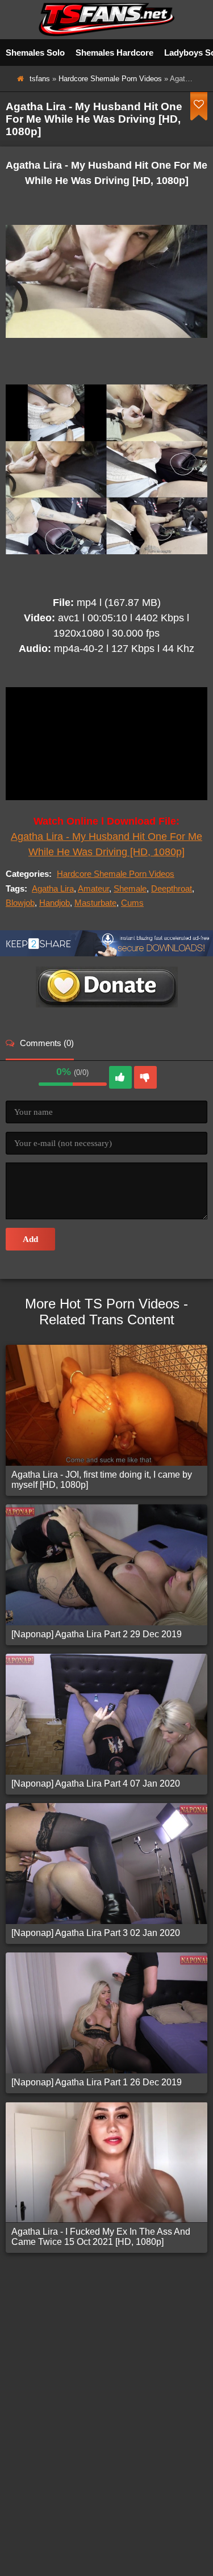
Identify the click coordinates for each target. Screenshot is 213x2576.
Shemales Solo (35, 53)
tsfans (40, 79)
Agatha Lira (53, 888)
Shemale (130, 888)
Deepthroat (172, 888)
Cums (132, 903)
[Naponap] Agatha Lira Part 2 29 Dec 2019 (97, 1634)
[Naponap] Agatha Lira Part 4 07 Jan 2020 (96, 1783)
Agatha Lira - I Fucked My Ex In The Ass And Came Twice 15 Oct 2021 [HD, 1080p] (101, 2237)
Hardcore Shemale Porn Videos (110, 79)
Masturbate (95, 903)
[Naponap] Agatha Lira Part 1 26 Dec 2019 (97, 2082)
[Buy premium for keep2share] (106, 953)
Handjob (55, 903)
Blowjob (20, 903)
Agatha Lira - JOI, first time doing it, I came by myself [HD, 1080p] (102, 1480)
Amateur (93, 888)
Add (30, 1239)
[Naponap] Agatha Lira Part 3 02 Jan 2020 (96, 1933)
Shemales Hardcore (114, 53)
